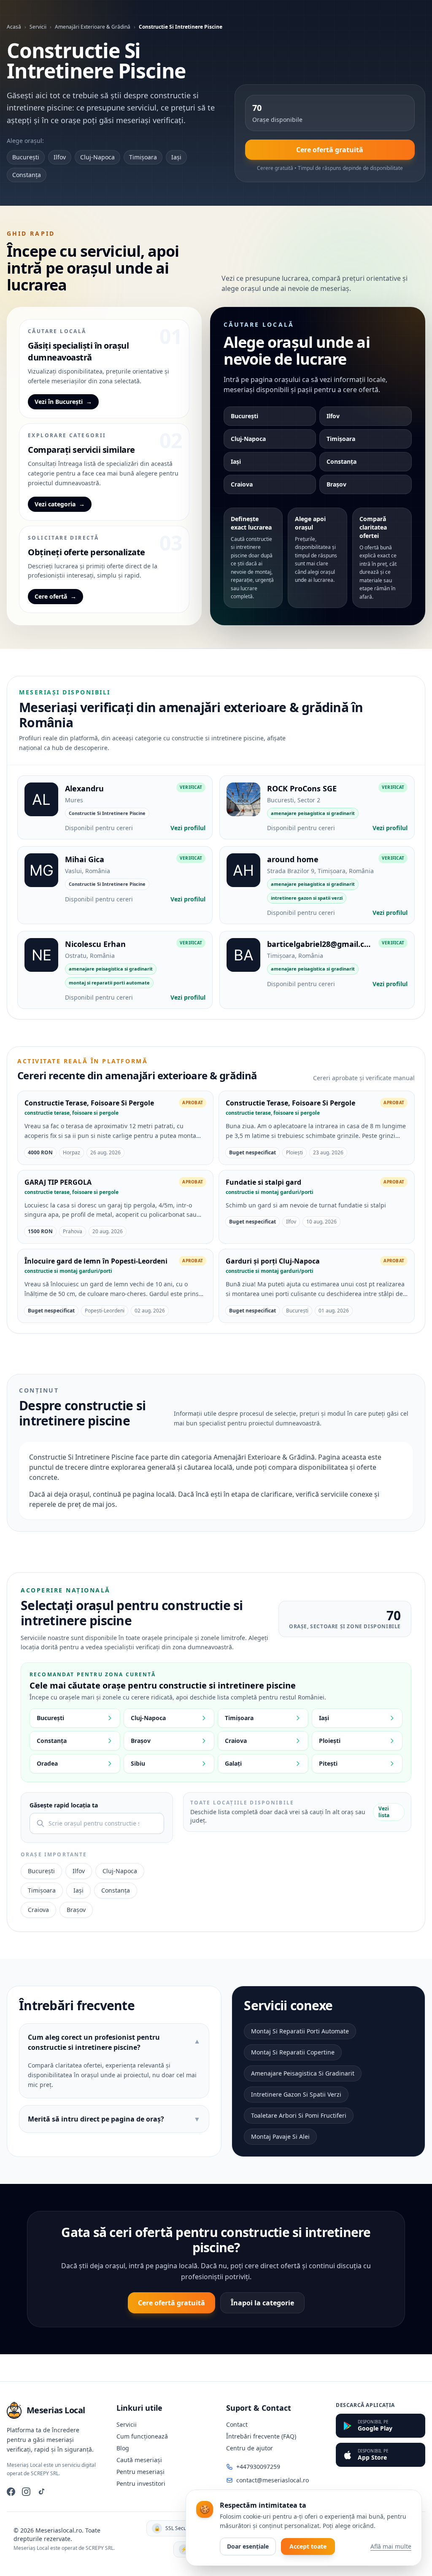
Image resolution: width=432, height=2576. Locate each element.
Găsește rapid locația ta (64, 1805)
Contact (237, 2424)
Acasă (14, 27)
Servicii (38, 27)
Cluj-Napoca (97, 157)
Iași (176, 157)
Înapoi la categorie (262, 2303)
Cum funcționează (142, 2436)
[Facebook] (11, 2492)
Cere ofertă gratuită (330, 150)
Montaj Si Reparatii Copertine (293, 2052)
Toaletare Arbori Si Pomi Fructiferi (299, 2115)
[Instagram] (26, 2492)
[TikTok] (41, 2492)
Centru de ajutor (250, 2448)
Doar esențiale (248, 2546)
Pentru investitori (141, 2483)
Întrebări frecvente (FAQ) (261, 2436)
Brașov (336, 484)
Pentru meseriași (140, 2472)
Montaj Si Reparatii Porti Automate (300, 2031)
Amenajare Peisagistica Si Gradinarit (303, 2073)
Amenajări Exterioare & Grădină (93, 27)
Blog (123, 2448)
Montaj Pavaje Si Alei (280, 2136)
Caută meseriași (139, 2460)
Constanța (27, 175)
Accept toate (308, 2546)
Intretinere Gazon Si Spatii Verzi (296, 2094)
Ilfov (60, 157)
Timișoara (143, 157)
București (26, 157)
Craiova (242, 484)
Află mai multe (391, 2546)
